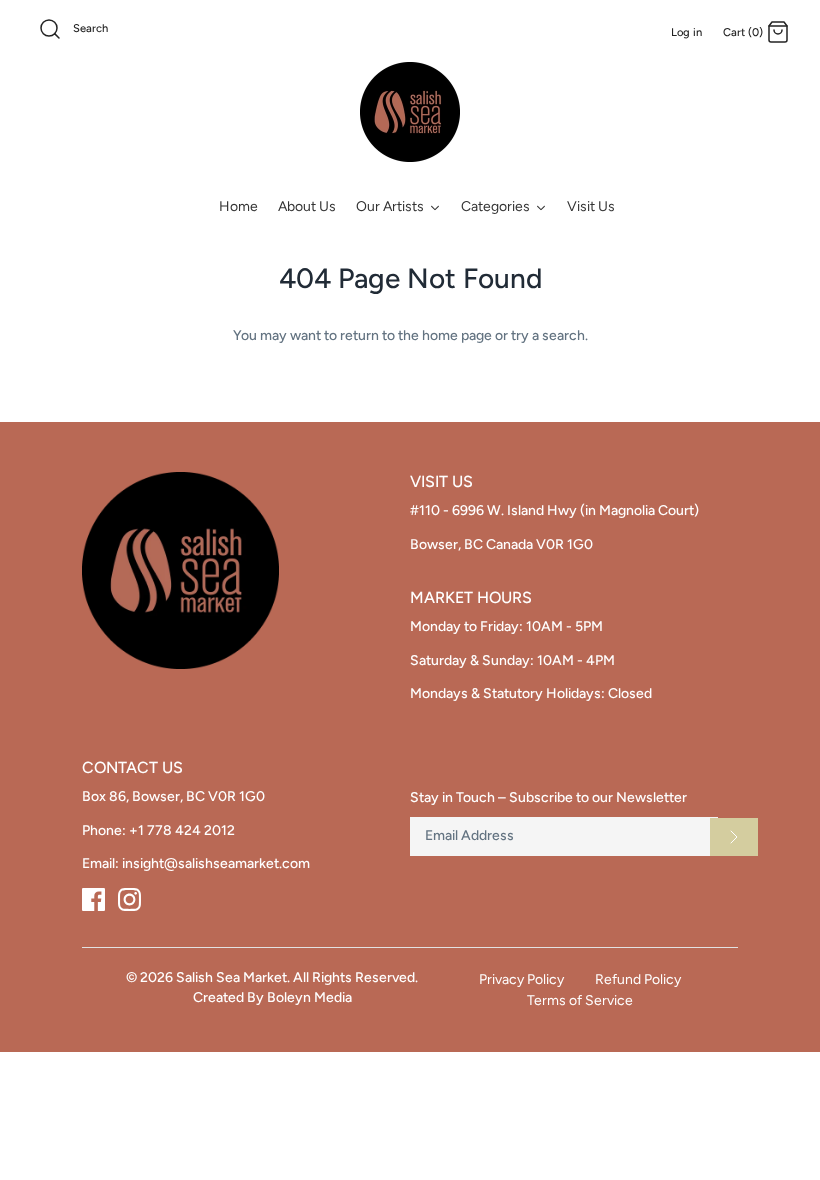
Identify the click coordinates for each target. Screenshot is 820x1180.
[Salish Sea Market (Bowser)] (410, 112)
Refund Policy (638, 979)
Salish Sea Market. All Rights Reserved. (297, 977)
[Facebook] (93, 899)
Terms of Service (580, 1000)
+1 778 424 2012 (182, 830)
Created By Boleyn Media (272, 997)
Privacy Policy (521, 979)
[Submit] (734, 837)
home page (457, 335)
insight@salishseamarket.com (216, 863)
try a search (548, 335)
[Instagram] (129, 899)
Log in (686, 32)
